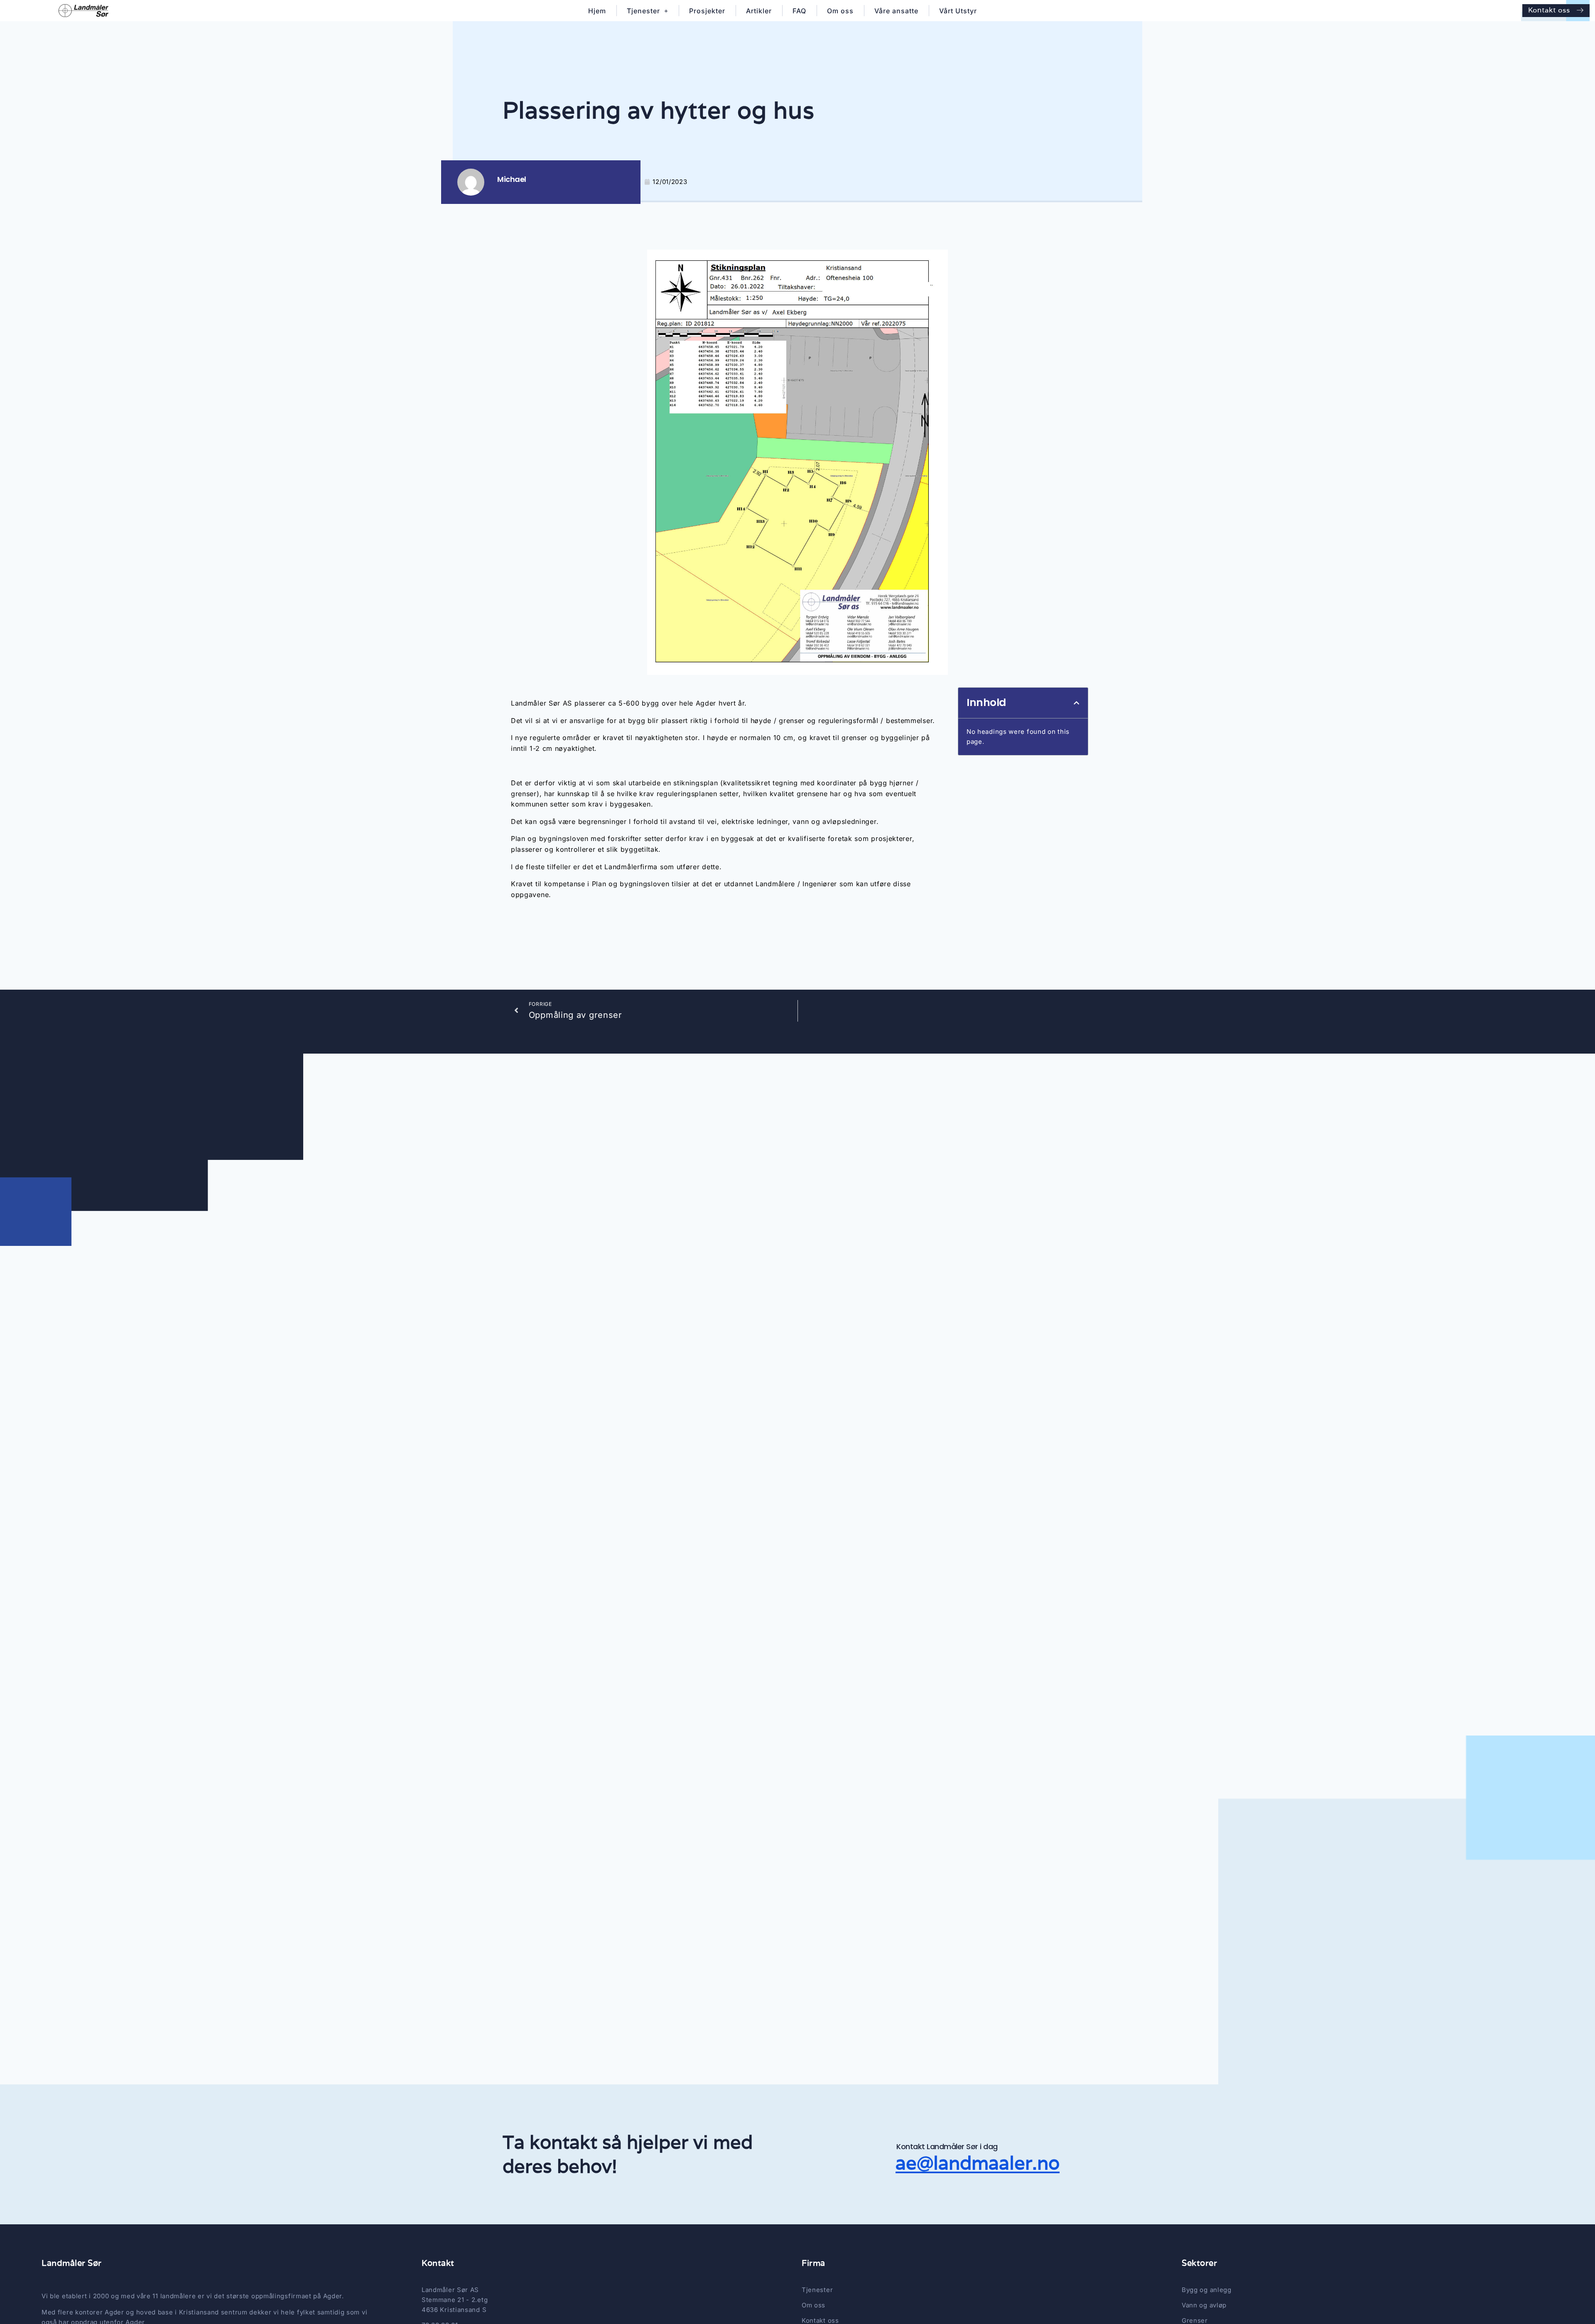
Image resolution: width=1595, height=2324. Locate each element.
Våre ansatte (896, 11)
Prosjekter (707, 11)
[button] (1077, 703)
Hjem (597, 11)
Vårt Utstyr (958, 11)
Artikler (759, 11)
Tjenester (643, 11)
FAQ (799, 11)
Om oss (840, 11)
